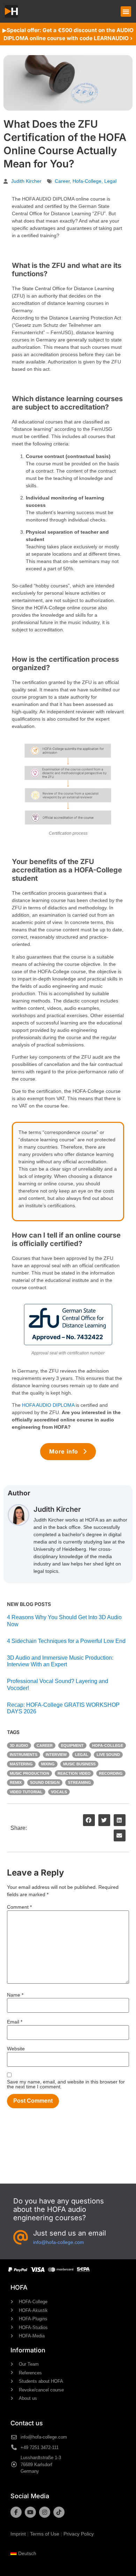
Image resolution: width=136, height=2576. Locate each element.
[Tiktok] (59, 2512)
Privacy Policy (79, 2534)
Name (15, 1995)
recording (111, 1773)
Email (15, 2022)
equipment (72, 1745)
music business (79, 1764)
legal (110, 181)
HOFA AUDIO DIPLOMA (48, 1405)
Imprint (18, 2534)
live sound (108, 1755)
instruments (24, 1755)
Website (16, 2049)
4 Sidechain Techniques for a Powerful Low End (66, 1641)
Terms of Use (45, 2534)
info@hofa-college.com (59, 2242)
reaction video (74, 1773)
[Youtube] (30, 2512)
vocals (59, 1792)
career (62, 181)
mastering (21, 1764)
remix (16, 1782)
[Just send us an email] (21, 2238)
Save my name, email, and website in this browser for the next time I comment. (66, 2084)
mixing (48, 1764)
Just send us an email (70, 2233)
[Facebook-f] (16, 2512)
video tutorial (26, 1792)
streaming (80, 1782)
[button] (126, 12)
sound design (45, 1782)
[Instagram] (45, 2512)
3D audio (19, 1745)
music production (29, 1773)
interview (56, 1755)
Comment (19, 1907)
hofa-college (87, 181)
